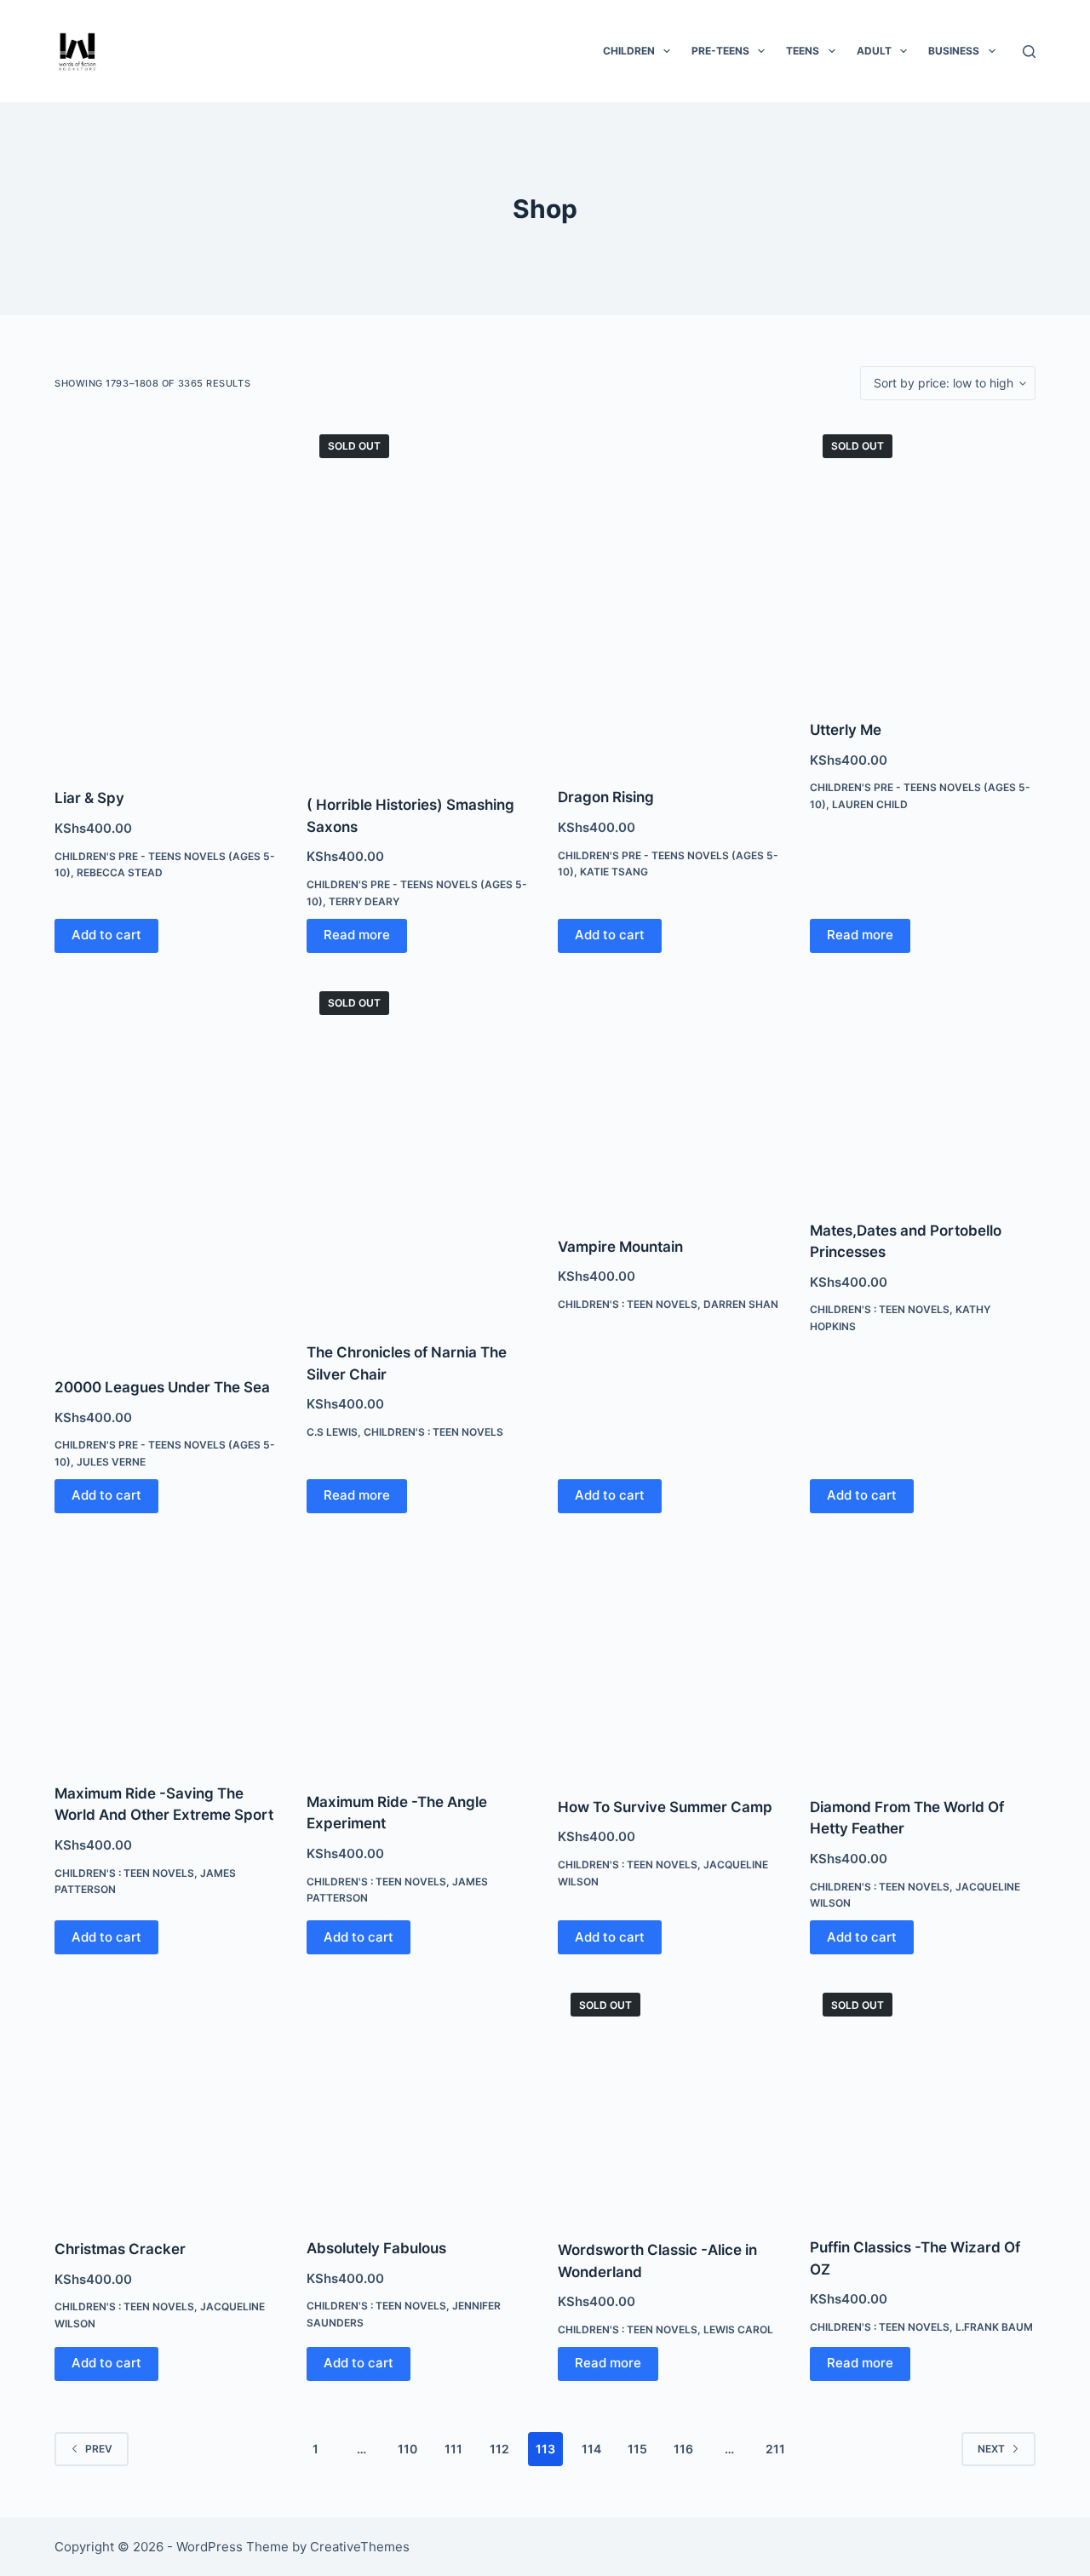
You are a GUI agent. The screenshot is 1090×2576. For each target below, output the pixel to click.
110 (407, 2449)
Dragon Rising (606, 797)
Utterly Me (846, 730)
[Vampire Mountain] (671, 1097)
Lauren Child (870, 804)
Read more (357, 935)
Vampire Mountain (620, 1247)
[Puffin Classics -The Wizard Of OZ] (923, 2098)
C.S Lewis (332, 1432)
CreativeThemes (360, 2547)
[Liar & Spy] (168, 594)
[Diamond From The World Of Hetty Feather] (923, 1657)
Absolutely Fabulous (376, 2248)
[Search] (1029, 52)
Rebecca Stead (120, 872)
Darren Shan (741, 1304)
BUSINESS (954, 51)
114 (591, 2449)
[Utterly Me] (923, 560)
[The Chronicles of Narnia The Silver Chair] (420, 1150)
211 (775, 2449)
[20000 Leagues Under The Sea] (168, 1167)
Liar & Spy (89, 798)
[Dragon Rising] (671, 594)
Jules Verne (111, 1462)
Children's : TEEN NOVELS (433, 1432)
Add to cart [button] (106, 935)
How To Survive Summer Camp (665, 1807)
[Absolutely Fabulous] (420, 2098)
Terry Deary (364, 901)
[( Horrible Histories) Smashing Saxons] (420, 597)
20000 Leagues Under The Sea (162, 1387)
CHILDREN (629, 51)
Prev (99, 2449)
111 (453, 2449)
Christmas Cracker (120, 2249)
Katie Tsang (614, 872)
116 (683, 2449)
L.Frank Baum (994, 2327)
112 (499, 2449)
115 (637, 2449)
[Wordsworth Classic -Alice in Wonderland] (671, 2099)
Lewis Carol (738, 2329)
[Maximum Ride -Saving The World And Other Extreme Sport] (168, 1650)
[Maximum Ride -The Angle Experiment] (420, 1655)
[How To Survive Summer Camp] (671, 1657)
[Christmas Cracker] (168, 2099)
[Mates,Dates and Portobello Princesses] (923, 1089)
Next (991, 2449)
